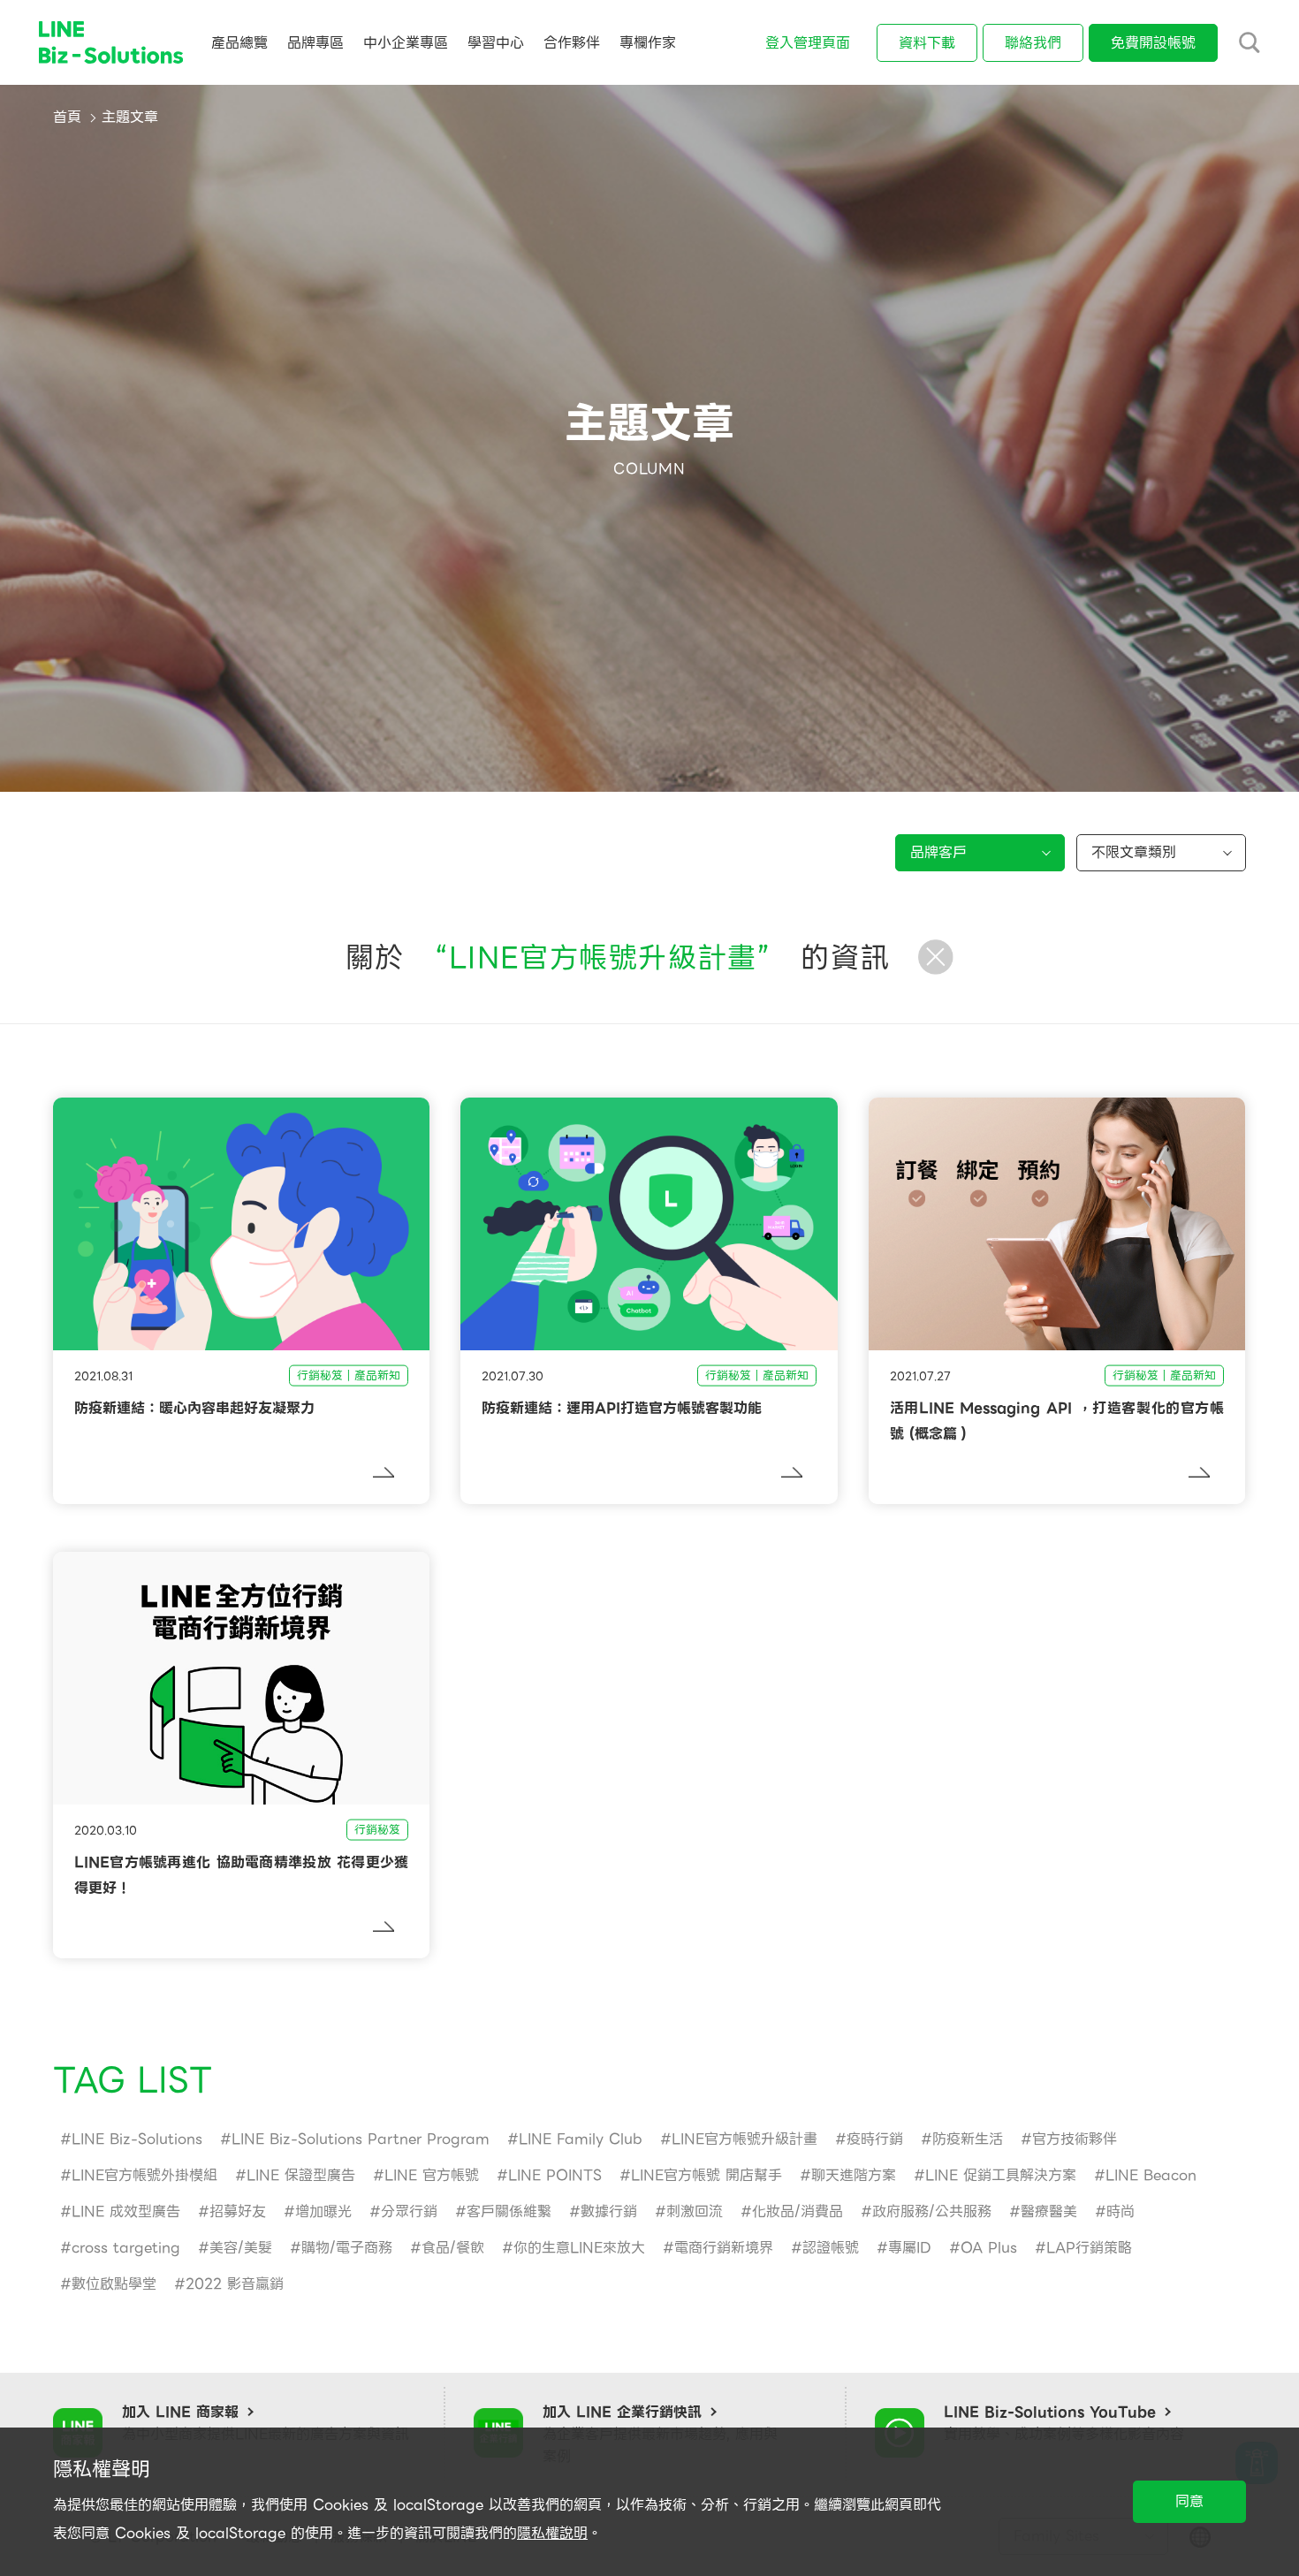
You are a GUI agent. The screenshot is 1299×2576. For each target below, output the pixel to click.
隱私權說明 (552, 2533)
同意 (1189, 2501)
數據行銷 (609, 2211)
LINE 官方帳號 (432, 2175)
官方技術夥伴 (1075, 2139)
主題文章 (130, 117)
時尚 (1120, 2211)
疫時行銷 (875, 2139)
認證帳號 (831, 2248)
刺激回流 (695, 2211)
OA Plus (989, 2248)
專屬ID (910, 2248)
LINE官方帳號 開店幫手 (706, 2175)
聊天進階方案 (854, 2175)
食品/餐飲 (453, 2248)
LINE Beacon (1151, 2175)
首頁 (67, 117)
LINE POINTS (555, 2175)
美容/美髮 (241, 2248)
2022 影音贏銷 (235, 2284)
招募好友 (238, 2211)
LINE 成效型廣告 (126, 2211)
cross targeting (126, 2248)
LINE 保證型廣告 (301, 2175)
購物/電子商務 (347, 2248)
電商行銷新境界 (724, 2248)
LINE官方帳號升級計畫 (744, 2139)
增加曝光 (323, 2211)
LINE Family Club (581, 2139)
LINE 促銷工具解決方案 (1001, 2175)
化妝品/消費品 (798, 2211)
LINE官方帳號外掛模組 (144, 2175)
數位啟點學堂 (114, 2284)
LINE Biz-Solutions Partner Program (361, 2139)
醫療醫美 (1049, 2211)
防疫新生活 (968, 2139)
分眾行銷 (409, 2211)
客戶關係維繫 (509, 2211)
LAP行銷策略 (1089, 2248)
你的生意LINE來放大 (579, 2248)
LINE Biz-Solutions (137, 2139)
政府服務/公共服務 (932, 2211)
